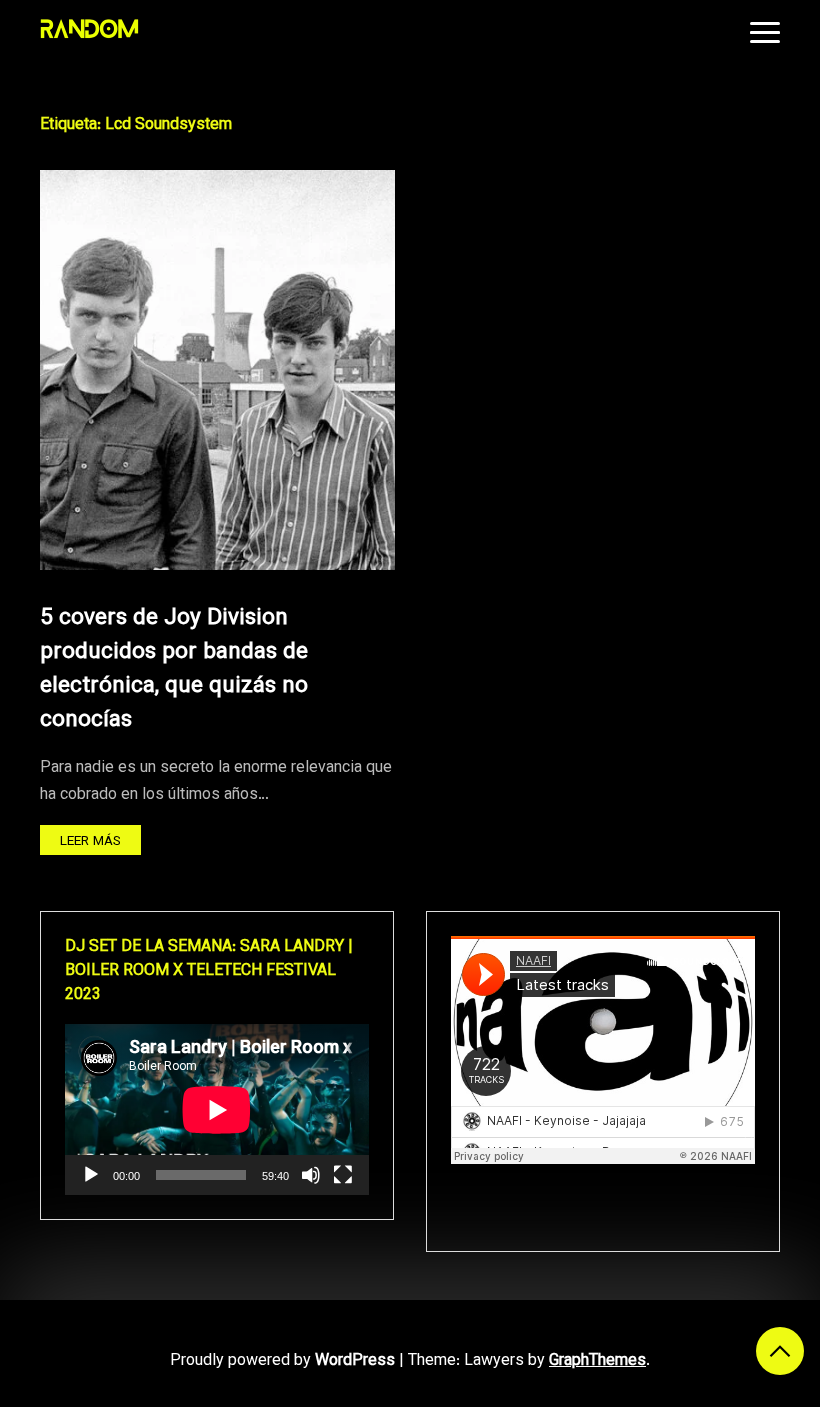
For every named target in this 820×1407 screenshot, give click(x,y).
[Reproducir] (91, 1175)
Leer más (90, 841)
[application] (217, 1109)
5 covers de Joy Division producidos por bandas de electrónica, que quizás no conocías (174, 670)
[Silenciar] (311, 1175)
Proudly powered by (282, 1361)
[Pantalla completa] (343, 1175)
